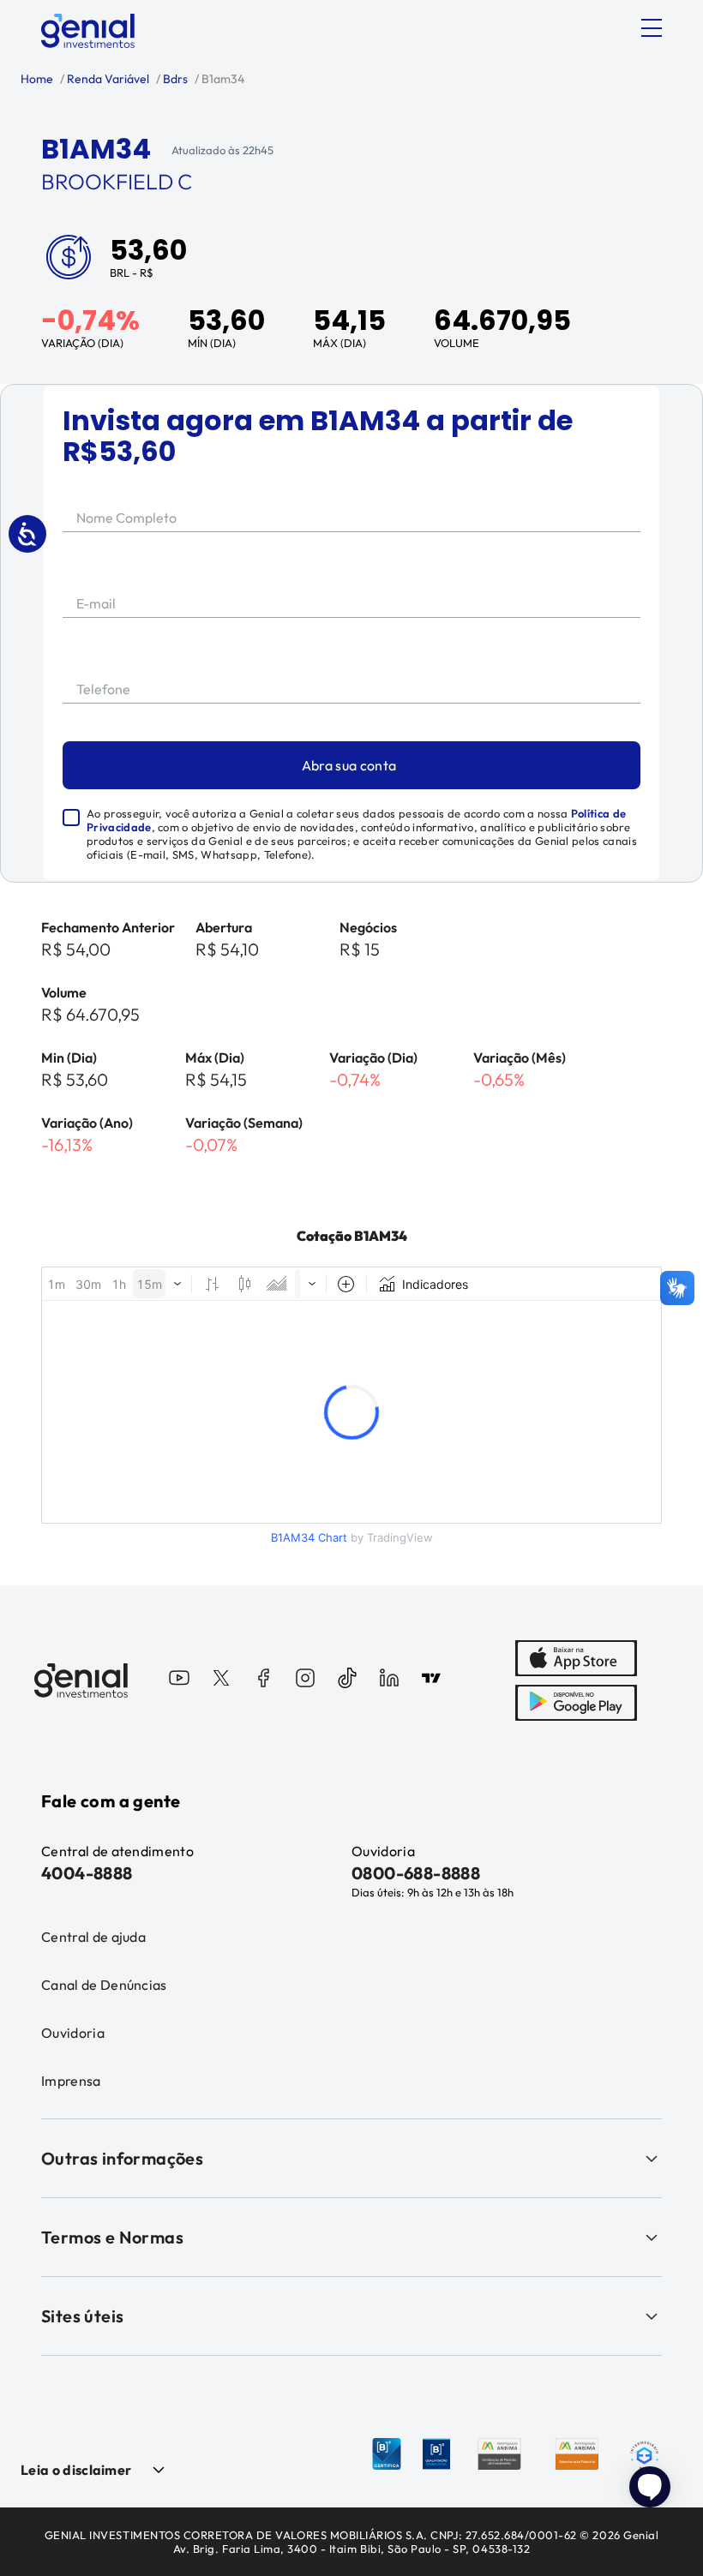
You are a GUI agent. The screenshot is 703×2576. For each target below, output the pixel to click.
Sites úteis (82, 2316)
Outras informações (122, 2158)
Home (37, 79)
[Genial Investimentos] (88, 31)
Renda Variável (107, 79)
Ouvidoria (73, 2033)
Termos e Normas (112, 2237)
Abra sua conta (349, 765)
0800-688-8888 (416, 1873)
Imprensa (71, 2081)
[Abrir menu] (652, 28)
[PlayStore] (576, 1703)
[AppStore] (576, 1658)
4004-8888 (87, 1873)
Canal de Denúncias (104, 1985)
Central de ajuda (93, 1937)
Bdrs (174, 79)
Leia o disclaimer (76, 2470)
